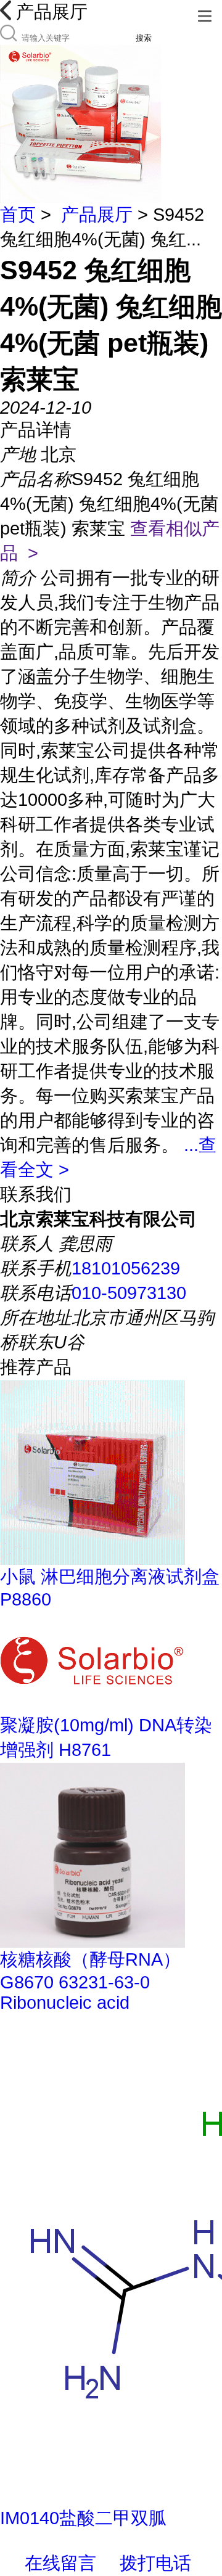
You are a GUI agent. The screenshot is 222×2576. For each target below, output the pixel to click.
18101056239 (126, 1268)
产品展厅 (97, 215)
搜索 (144, 38)
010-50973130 (129, 1293)
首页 (18, 215)
